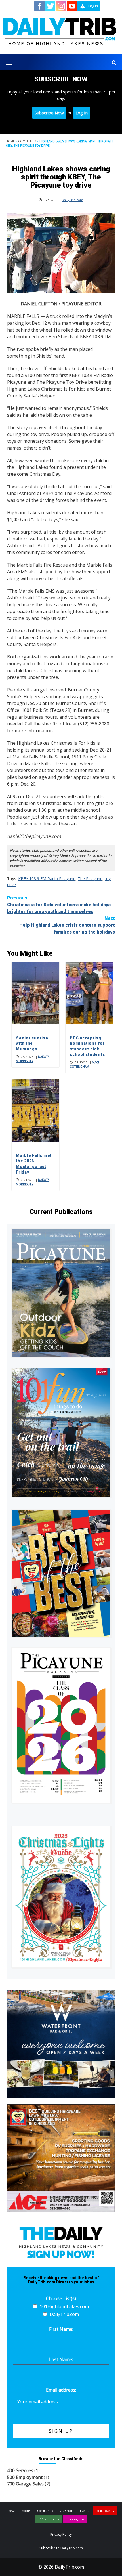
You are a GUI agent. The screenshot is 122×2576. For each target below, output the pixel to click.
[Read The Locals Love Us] (61, 1573)
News (12, 2511)
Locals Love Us (105, 2511)
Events (84, 2511)
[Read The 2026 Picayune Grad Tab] (61, 1725)
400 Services (20, 2470)
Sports (26, 2511)
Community (27, 141)
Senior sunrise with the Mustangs (32, 1043)
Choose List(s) (61, 2298)
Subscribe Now (49, 113)
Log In (82, 113)
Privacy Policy (61, 2534)
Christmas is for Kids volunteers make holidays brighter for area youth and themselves (59, 905)
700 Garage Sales (25, 2484)
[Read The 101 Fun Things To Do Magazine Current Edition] (61, 1432)
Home (10, 141)
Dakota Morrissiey (33, 1059)
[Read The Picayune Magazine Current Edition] (61, 1293)
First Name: (61, 2329)
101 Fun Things (49, 2519)
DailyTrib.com (72, 200)
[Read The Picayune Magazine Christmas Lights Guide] (61, 1897)
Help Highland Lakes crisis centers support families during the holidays (67, 925)
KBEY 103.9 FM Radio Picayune (47, 879)
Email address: (61, 2390)
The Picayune (90, 879)
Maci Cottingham (84, 1064)
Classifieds (67, 2511)
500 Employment (25, 2477)
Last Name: (61, 2359)
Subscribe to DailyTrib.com (61, 2548)
